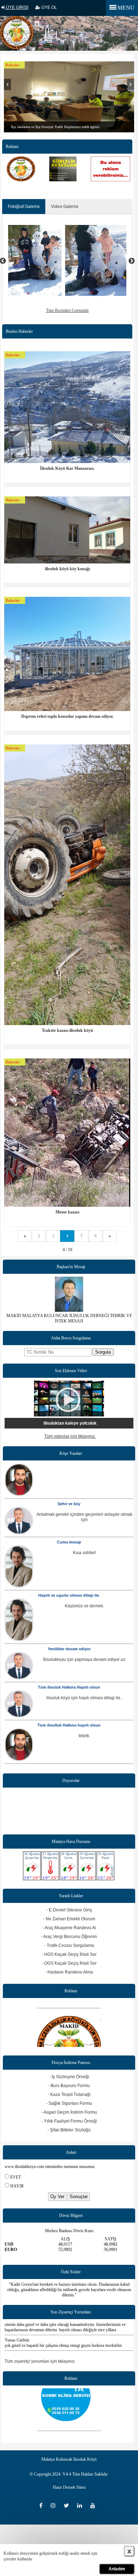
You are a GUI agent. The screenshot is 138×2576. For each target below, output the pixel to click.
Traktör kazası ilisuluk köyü (67, 1030)
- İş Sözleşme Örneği (69, 2077)
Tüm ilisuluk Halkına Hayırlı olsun (69, 1687)
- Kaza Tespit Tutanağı (69, 2095)
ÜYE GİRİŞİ (17, 7)
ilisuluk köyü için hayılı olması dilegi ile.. (84, 1698)
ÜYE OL (49, 7)
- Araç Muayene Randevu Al (69, 1928)
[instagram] (55, 2506)
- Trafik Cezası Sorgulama (69, 1945)
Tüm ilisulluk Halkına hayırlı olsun (69, 1725)
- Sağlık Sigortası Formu (69, 2103)
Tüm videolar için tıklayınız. (70, 1436)
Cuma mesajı (69, 1542)
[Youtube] (94, 2506)
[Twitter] (69, 2506)
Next (131, 88)
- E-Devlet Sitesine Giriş (69, 1910)
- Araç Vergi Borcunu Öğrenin (69, 1937)
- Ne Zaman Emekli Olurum (69, 1919)
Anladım (117, 2569)
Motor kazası (67, 1212)
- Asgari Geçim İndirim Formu (69, 2112)
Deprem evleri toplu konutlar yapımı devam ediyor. (67, 716)
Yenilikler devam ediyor (69, 1649)
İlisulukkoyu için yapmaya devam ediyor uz (84, 1659)
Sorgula (103, 1352)
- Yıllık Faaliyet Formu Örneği (69, 2121)
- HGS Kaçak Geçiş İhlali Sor (69, 1954)
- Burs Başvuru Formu (69, 2086)
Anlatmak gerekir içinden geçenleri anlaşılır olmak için (84, 1517)
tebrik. (84, 1736)
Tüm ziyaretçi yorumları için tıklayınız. (40, 2361)
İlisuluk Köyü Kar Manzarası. (67, 468)
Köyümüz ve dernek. (84, 1606)
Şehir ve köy (69, 1504)
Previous (7, 88)
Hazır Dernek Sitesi (69, 2487)
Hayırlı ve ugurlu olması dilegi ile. (69, 1595)
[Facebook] (43, 2506)
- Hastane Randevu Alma (69, 1972)
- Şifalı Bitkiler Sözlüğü (69, 2130)
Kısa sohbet (84, 1553)
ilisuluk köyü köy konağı (67, 569)
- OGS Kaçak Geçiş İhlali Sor (69, 1963)
